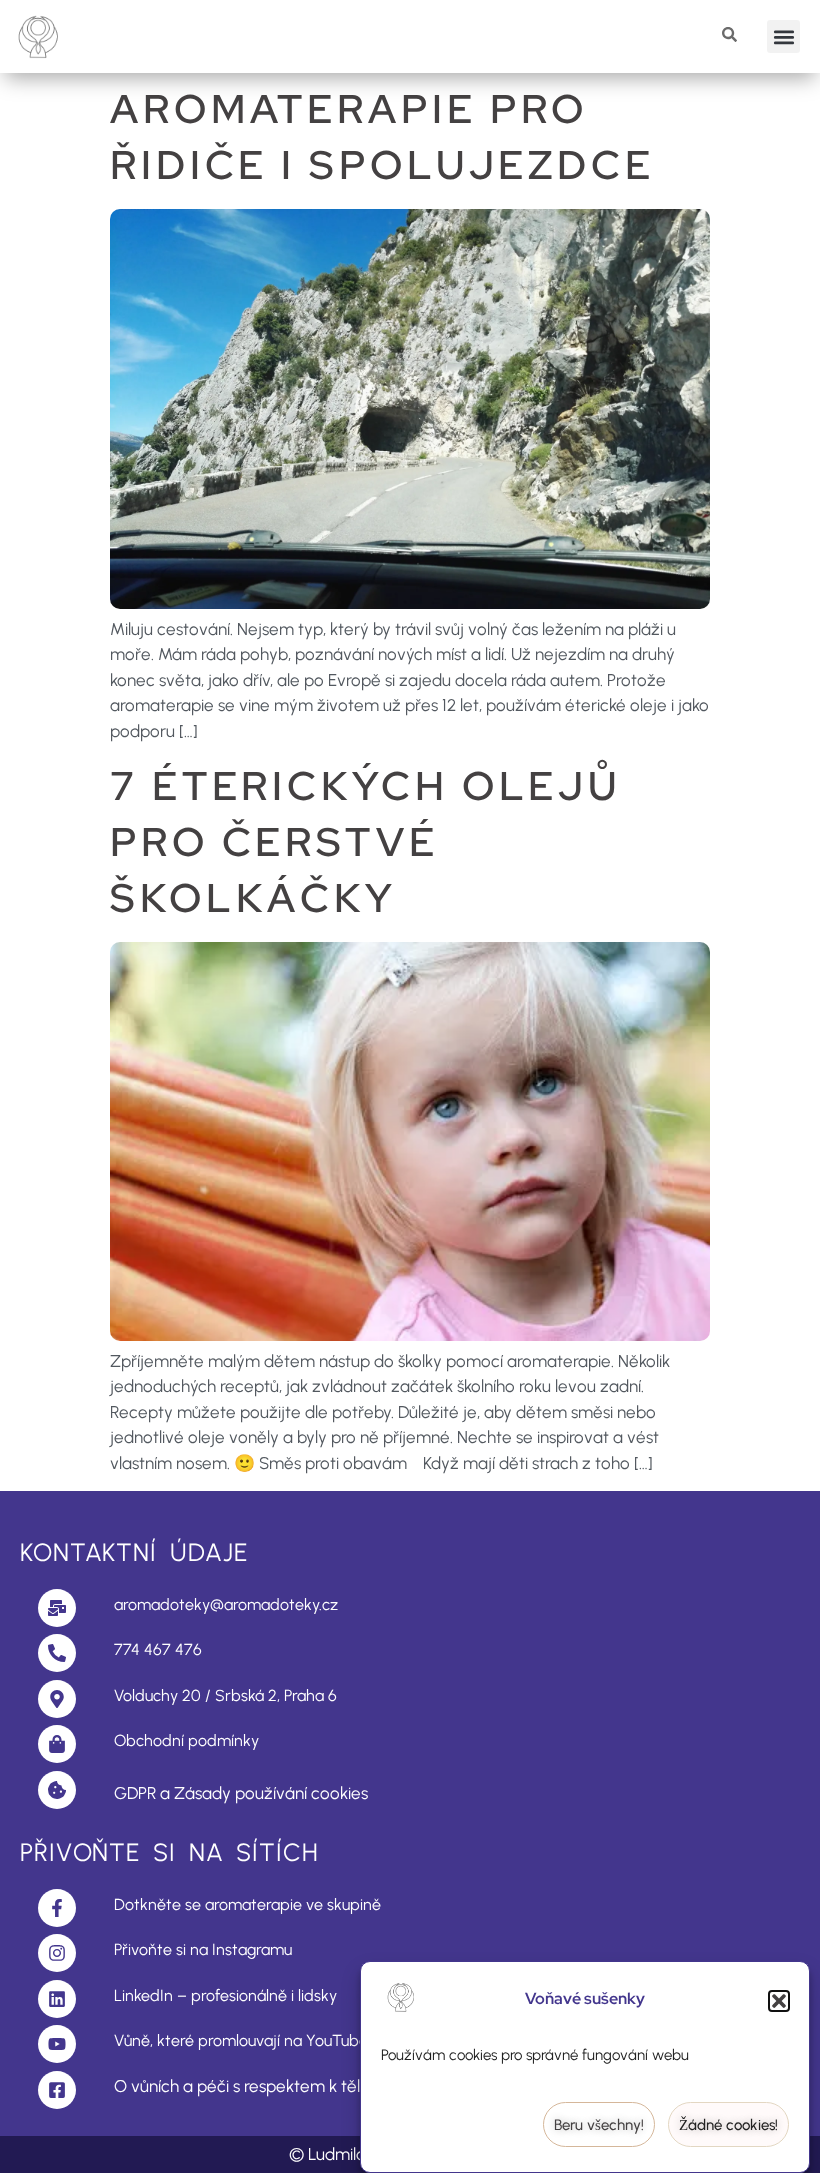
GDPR (135, 1793)
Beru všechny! (599, 2125)
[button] (779, 2001)
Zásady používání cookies (271, 1793)
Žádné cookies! (728, 2125)
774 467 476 (158, 1649)
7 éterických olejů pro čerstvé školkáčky (366, 841)
